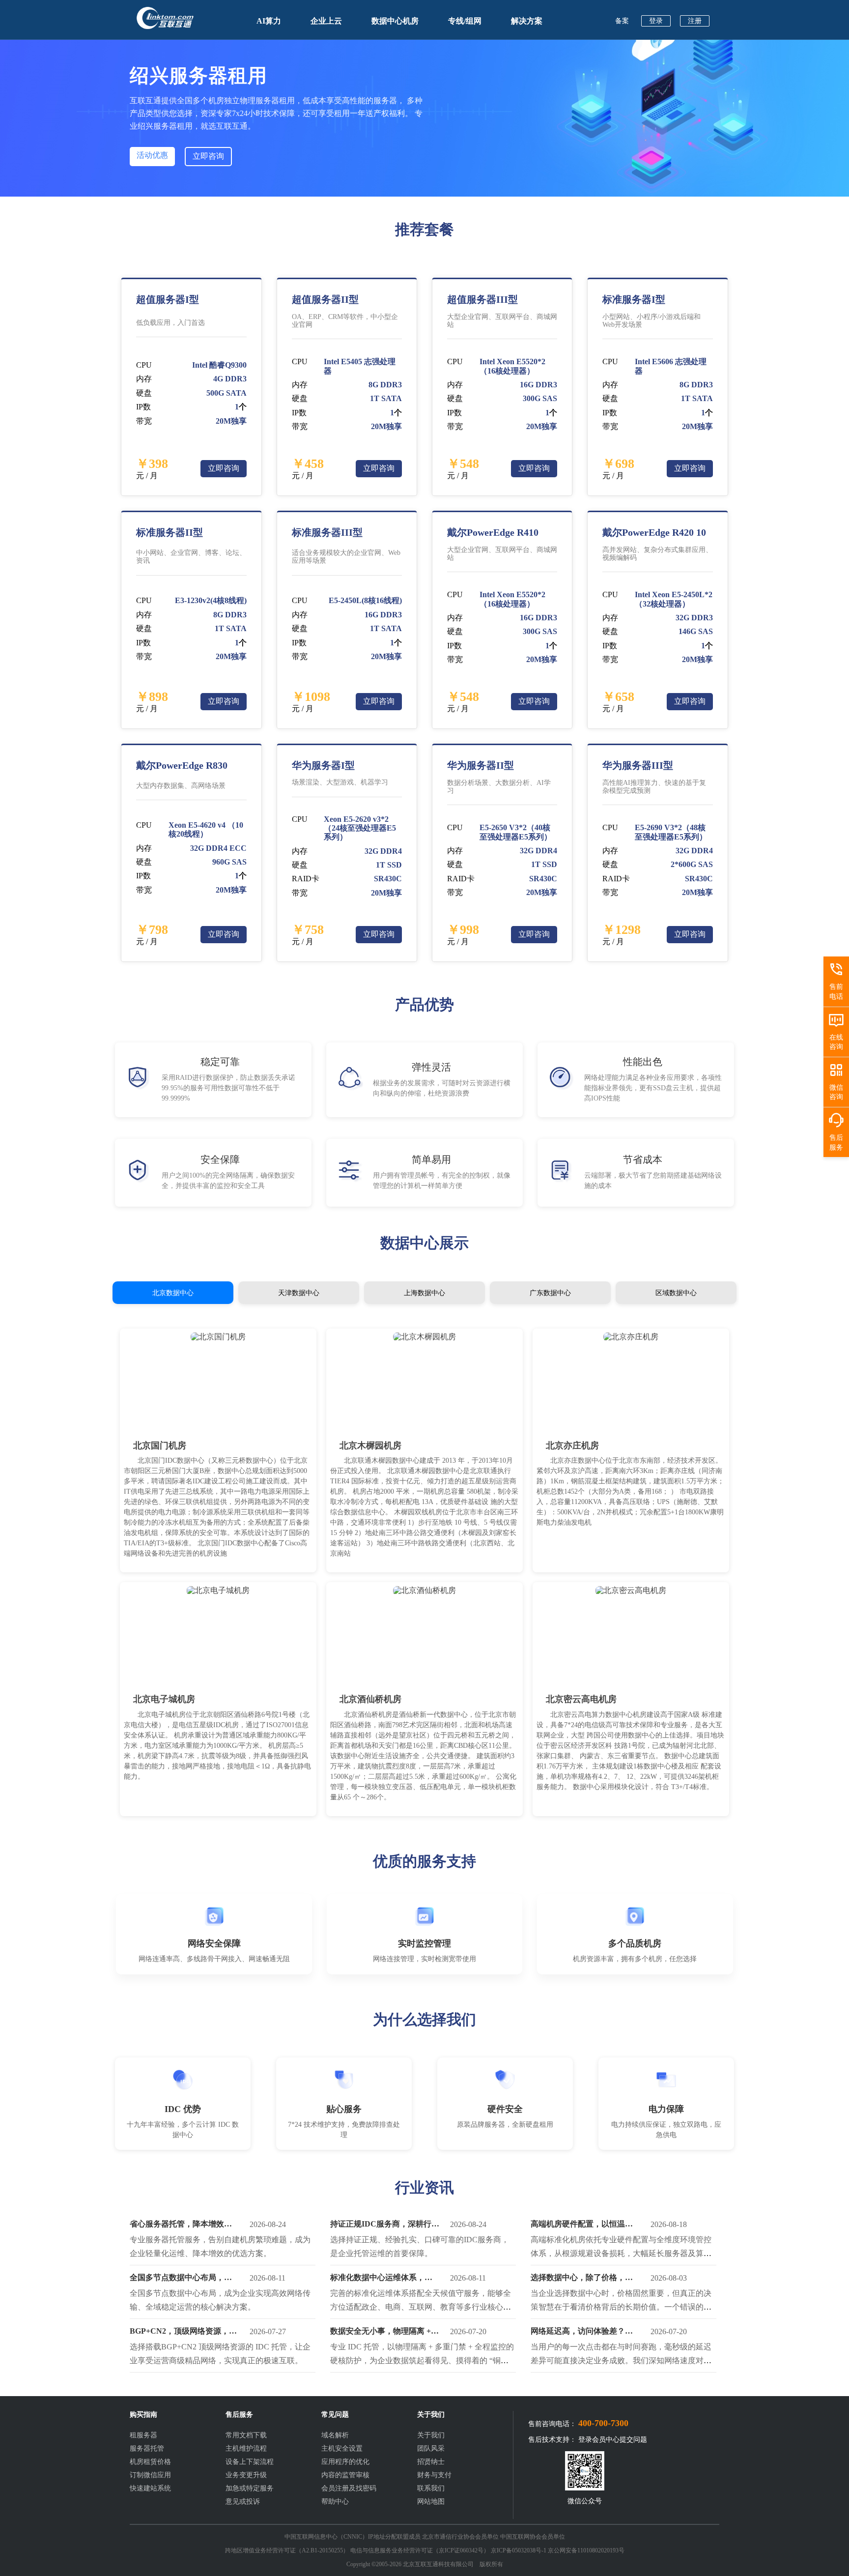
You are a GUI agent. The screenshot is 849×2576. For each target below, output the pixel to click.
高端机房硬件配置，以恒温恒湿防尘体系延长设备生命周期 (582, 2226)
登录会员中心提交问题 (613, 2440)
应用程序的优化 (345, 2462)
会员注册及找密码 (349, 2488)
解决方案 (527, 21)
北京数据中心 (173, 1293)
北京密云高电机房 (581, 1699)
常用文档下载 (246, 2435)
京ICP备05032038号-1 (519, 2550)
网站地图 (431, 2502)
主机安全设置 (342, 2448)
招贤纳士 (431, 2462)
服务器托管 (147, 2448)
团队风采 (431, 2448)
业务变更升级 (246, 2475)
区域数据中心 (676, 1293)
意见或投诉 (243, 2502)
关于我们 (431, 2435)
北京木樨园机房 (370, 1446)
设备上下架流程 (250, 2462)
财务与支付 (434, 2475)
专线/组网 (465, 21)
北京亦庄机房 (572, 1446)
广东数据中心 (550, 1293)
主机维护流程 (246, 2448)
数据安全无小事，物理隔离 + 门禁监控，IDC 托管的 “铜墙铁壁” (385, 2333)
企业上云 (326, 21)
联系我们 (431, 2488)
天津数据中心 (299, 1293)
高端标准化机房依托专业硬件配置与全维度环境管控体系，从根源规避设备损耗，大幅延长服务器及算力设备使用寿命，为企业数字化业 (621, 2253)
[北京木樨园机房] (424, 1337)
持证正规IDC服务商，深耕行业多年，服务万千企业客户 (385, 2226)
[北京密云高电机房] (631, 1590)
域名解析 (335, 2435)
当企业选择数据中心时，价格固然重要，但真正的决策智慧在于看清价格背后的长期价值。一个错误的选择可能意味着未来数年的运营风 (621, 2307)
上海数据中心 (424, 1293)
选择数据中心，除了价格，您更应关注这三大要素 (582, 2280)
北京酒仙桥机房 (370, 1699)
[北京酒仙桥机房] (424, 1590)
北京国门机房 (160, 1446)
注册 (695, 21)
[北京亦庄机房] (631, 1337)
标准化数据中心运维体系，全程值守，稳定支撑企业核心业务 (381, 2280)
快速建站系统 (150, 2488)
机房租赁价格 (150, 2462)
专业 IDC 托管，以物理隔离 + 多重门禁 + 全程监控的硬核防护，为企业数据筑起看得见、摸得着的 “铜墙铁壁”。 (422, 2360)
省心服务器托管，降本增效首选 (181, 2226)
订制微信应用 (150, 2475)
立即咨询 (208, 156)
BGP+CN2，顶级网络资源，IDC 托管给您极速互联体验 (179, 2333)
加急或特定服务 (250, 2488)
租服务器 (143, 2435)
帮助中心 (335, 2502)
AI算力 (269, 21)
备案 (622, 21)
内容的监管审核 (345, 2475)
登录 (656, 21)
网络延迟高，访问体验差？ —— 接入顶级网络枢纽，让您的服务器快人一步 (583, 2333)
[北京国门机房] (218, 1337)
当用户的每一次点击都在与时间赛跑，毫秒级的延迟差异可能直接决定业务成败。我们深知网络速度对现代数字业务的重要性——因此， (621, 2360)
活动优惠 (152, 155)
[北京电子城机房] (218, 1590)
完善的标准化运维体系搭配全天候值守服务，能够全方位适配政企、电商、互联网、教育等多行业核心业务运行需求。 (421, 2307)
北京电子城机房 (164, 1699)
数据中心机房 (395, 21)
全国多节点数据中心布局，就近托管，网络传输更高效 (181, 2280)
